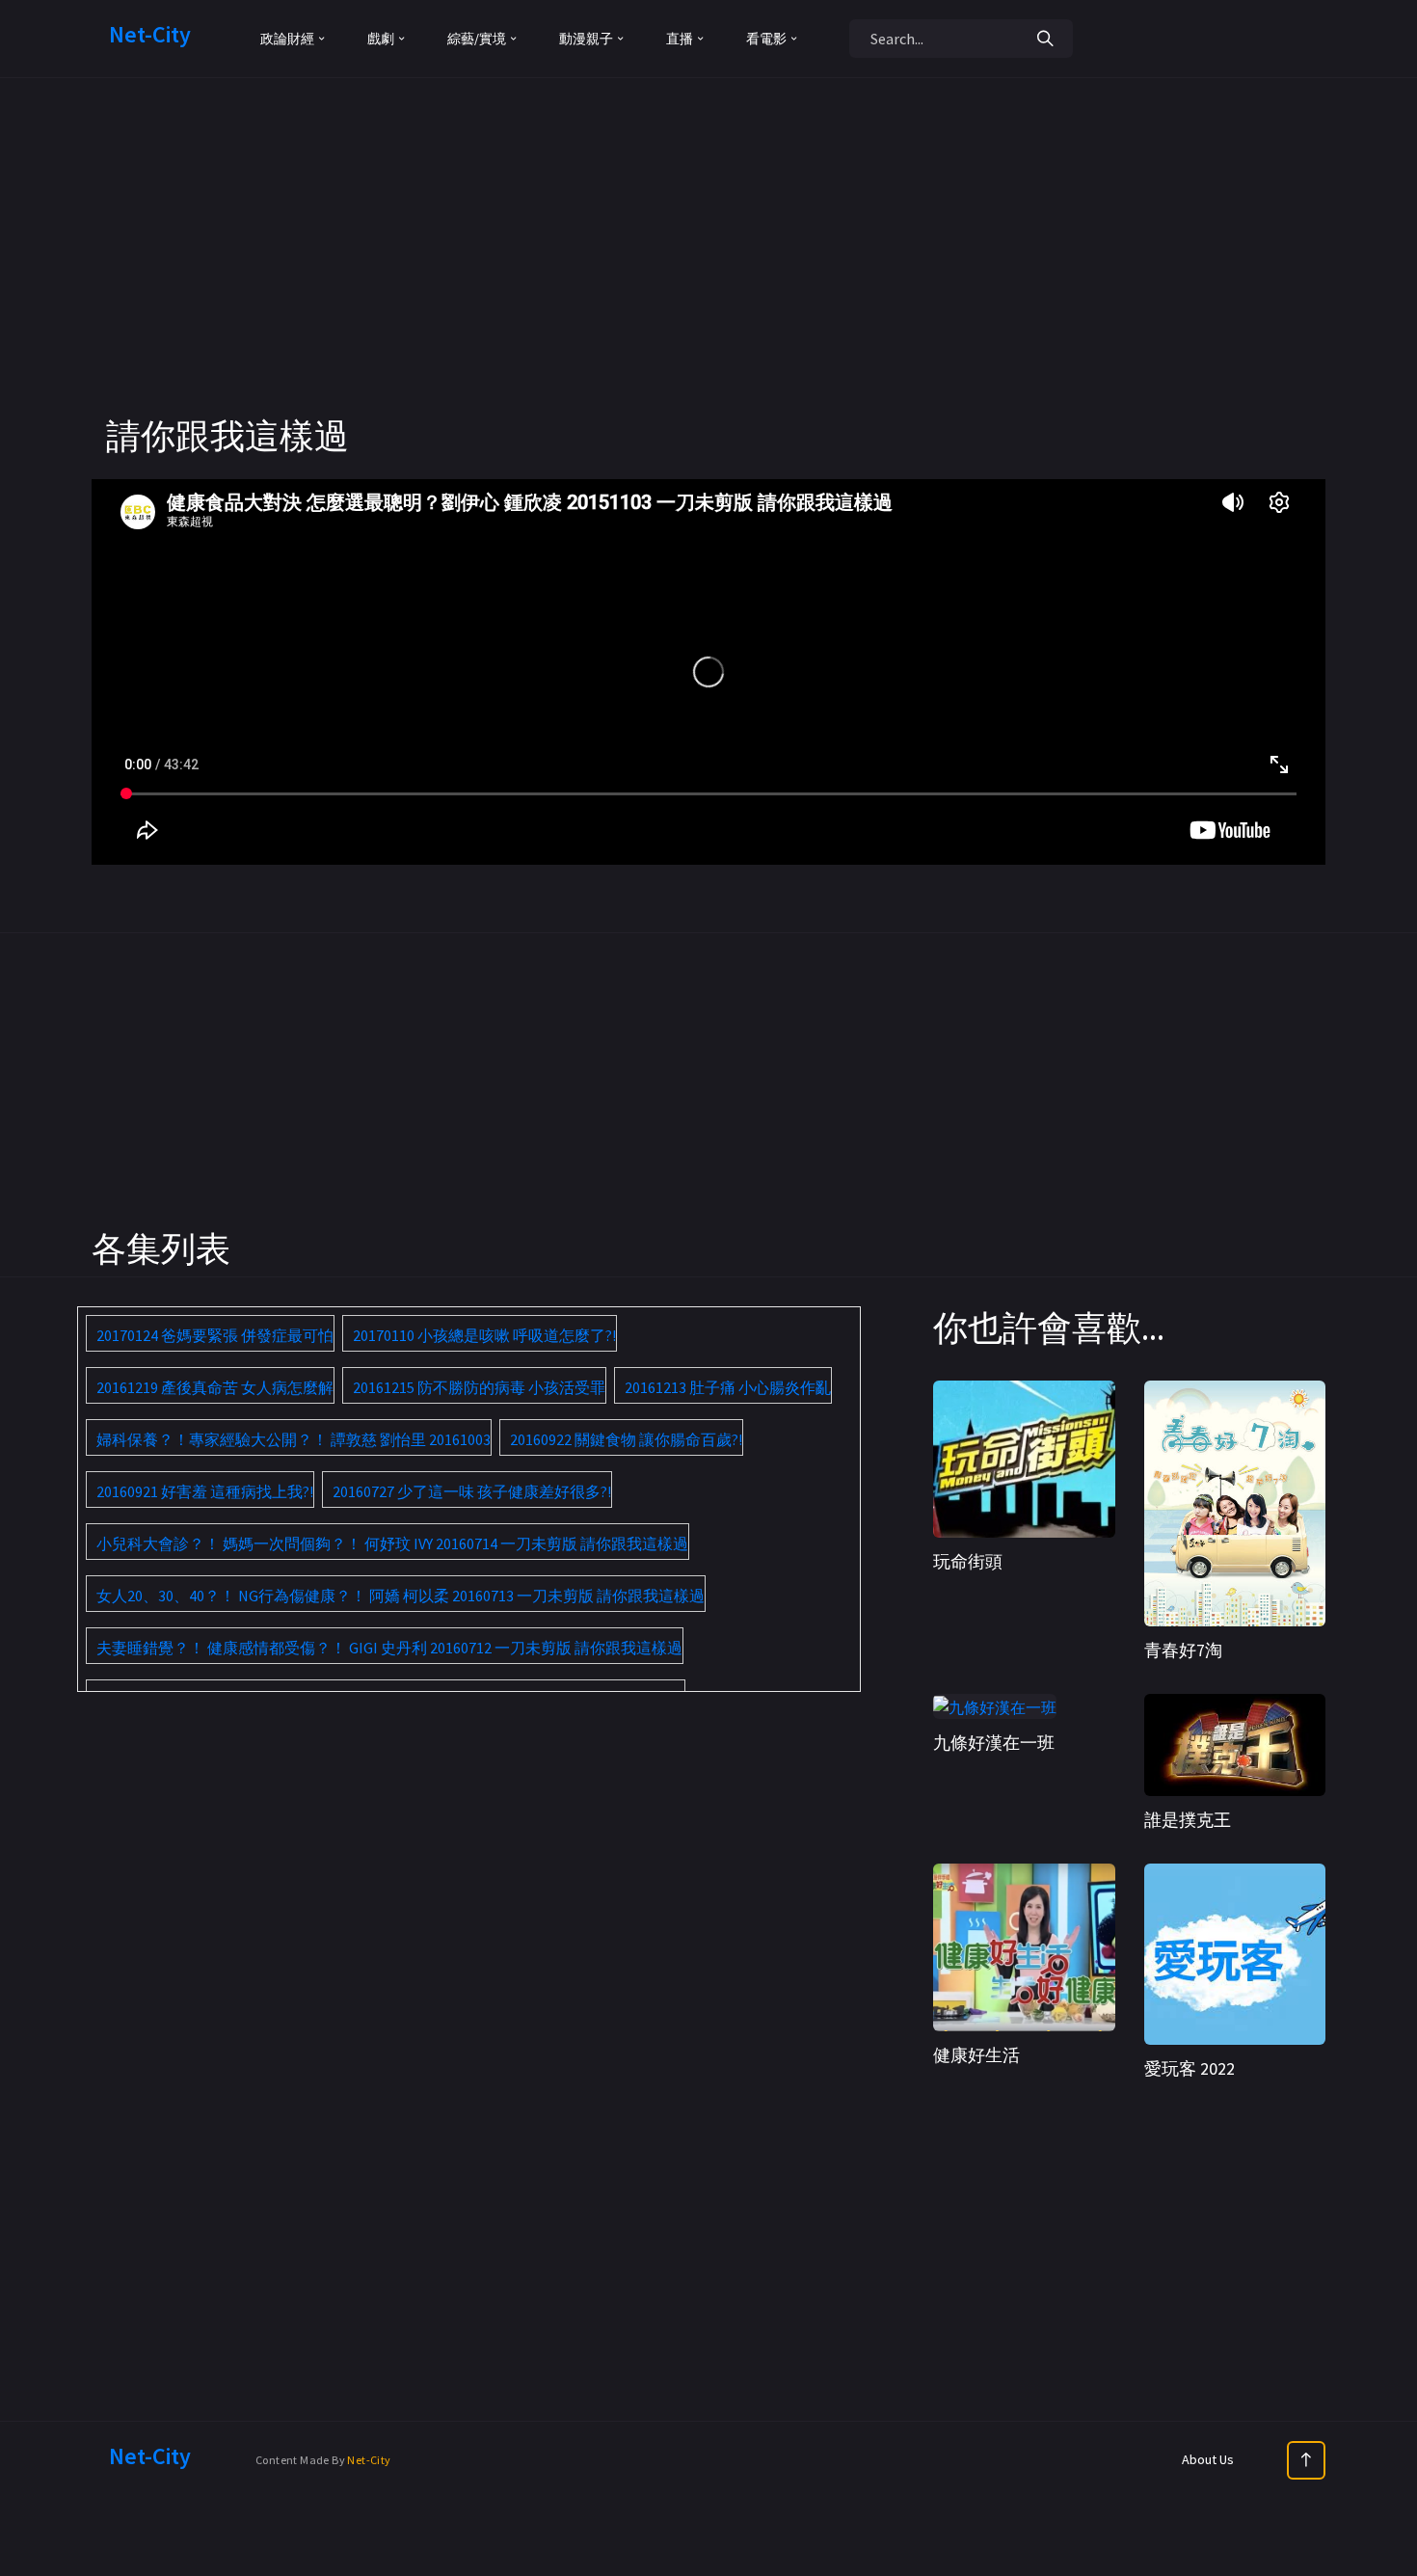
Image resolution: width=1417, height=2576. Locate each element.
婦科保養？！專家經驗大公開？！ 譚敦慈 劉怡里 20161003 (294, 1439)
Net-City (369, 2460)
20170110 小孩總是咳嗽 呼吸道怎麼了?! (484, 1335)
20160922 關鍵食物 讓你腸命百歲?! (626, 1439)
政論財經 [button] (287, 39)
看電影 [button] (766, 39)
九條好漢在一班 (994, 1743)
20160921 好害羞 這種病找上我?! (205, 1491)
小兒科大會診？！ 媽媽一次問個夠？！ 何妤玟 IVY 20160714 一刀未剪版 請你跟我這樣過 (392, 1543)
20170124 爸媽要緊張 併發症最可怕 (215, 1335)
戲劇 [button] (381, 39)
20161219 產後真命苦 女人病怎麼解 (215, 1387)
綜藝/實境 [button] (477, 39)
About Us (1208, 2459)
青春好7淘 (1183, 1650)
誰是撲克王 (1188, 1820)
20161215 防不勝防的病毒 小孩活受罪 (479, 1387)
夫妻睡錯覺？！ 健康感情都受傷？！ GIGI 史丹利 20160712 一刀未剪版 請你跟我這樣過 (389, 1648)
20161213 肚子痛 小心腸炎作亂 (728, 1387)
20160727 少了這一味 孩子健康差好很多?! (472, 1491)
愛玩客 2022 (1190, 2068)
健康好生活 (976, 2055)
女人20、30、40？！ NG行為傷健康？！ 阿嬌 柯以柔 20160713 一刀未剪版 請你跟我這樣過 (401, 1596)
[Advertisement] (708, 280)
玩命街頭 (968, 1561)
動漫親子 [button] (586, 39)
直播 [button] (680, 39)
